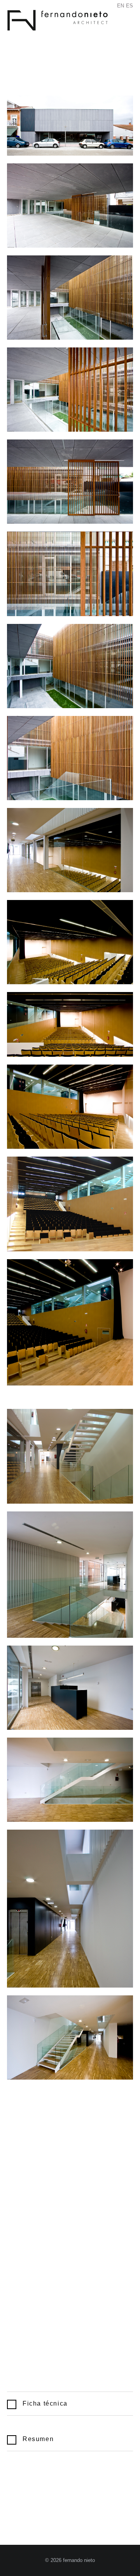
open (113, 29)
